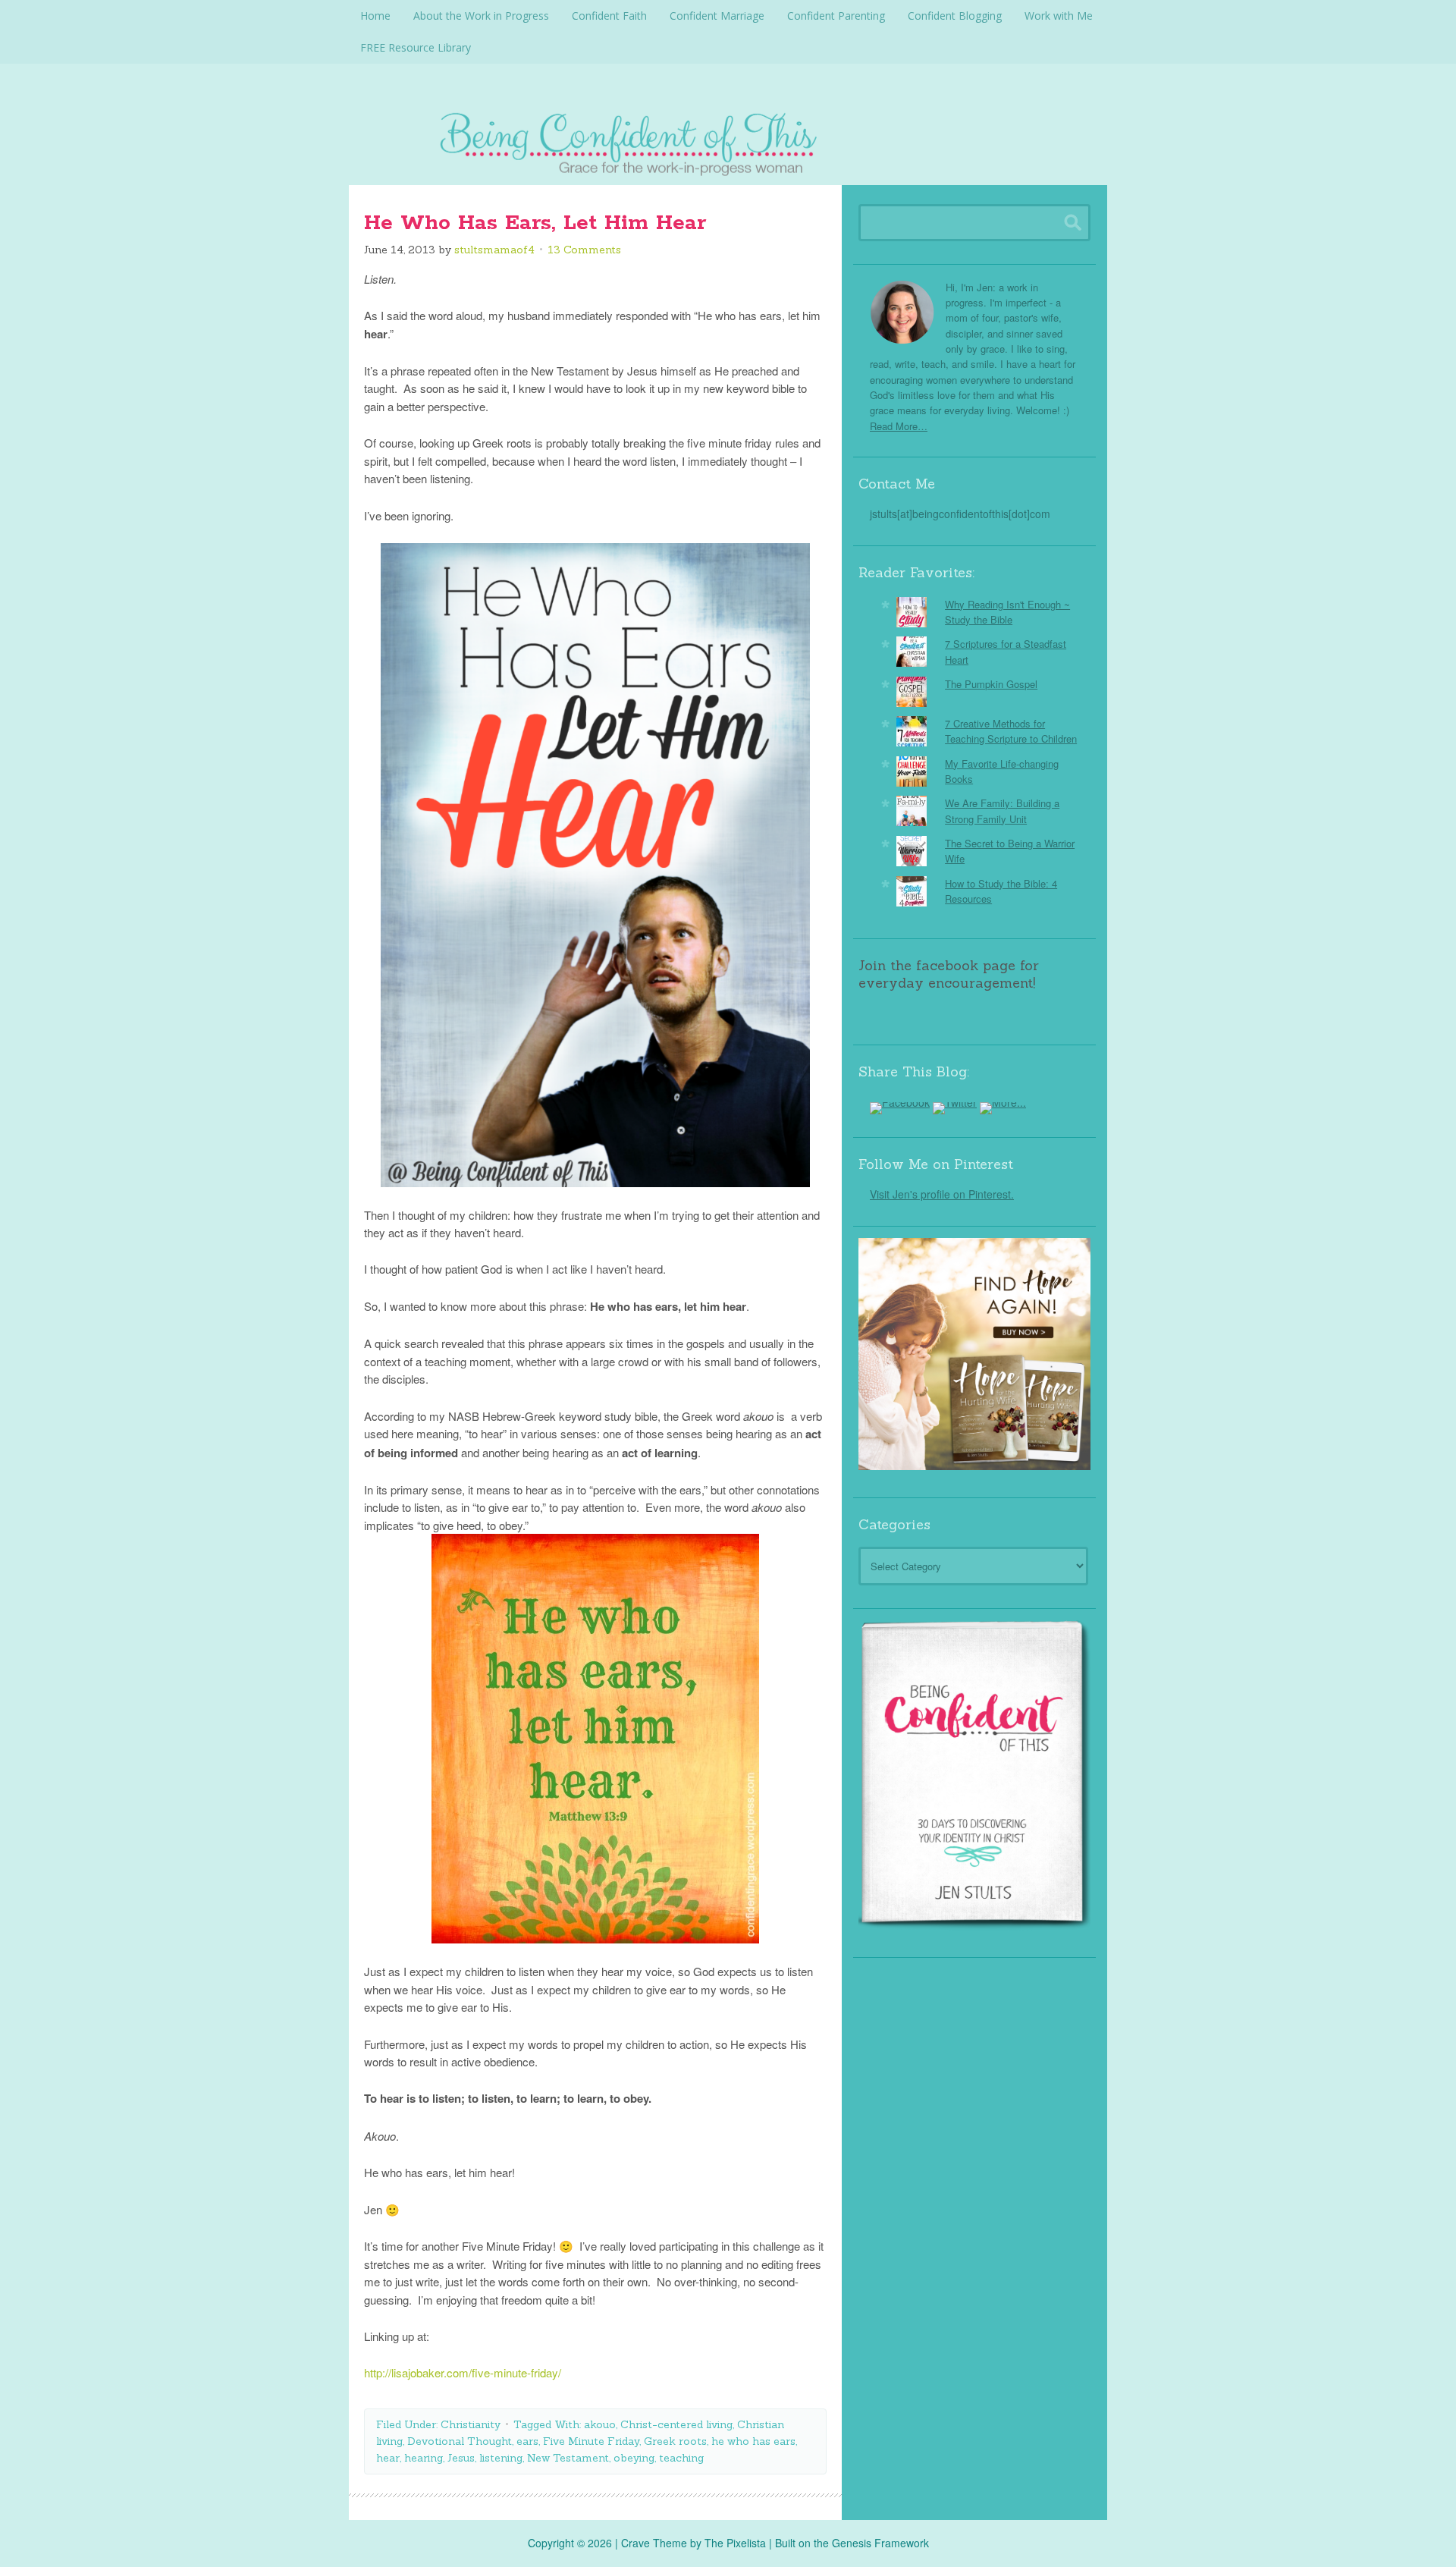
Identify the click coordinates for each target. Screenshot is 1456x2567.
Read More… (899, 426)
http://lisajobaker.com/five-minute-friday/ (463, 2372)
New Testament (568, 2458)
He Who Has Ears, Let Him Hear (535, 223)
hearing (424, 2458)
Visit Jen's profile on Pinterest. (942, 1194)
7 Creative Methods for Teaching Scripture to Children (1011, 731)
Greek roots (675, 2441)
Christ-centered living (676, 2424)
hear (388, 2458)
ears (527, 2441)
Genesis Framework (880, 2543)
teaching (681, 2458)
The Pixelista (735, 2543)
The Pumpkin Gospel (991, 684)
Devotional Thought (460, 2441)
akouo (600, 2424)
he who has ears (753, 2441)
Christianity (471, 2424)
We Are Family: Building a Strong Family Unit (1002, 811)
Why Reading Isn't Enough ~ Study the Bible (1007, 612)
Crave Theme (654, 2543)
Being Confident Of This (728, 140)
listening (501, 2458)
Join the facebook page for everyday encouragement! (949, 974)
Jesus (461, 2458)
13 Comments (584, 250)
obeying (634, 2458)
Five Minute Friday (591, 2441)
